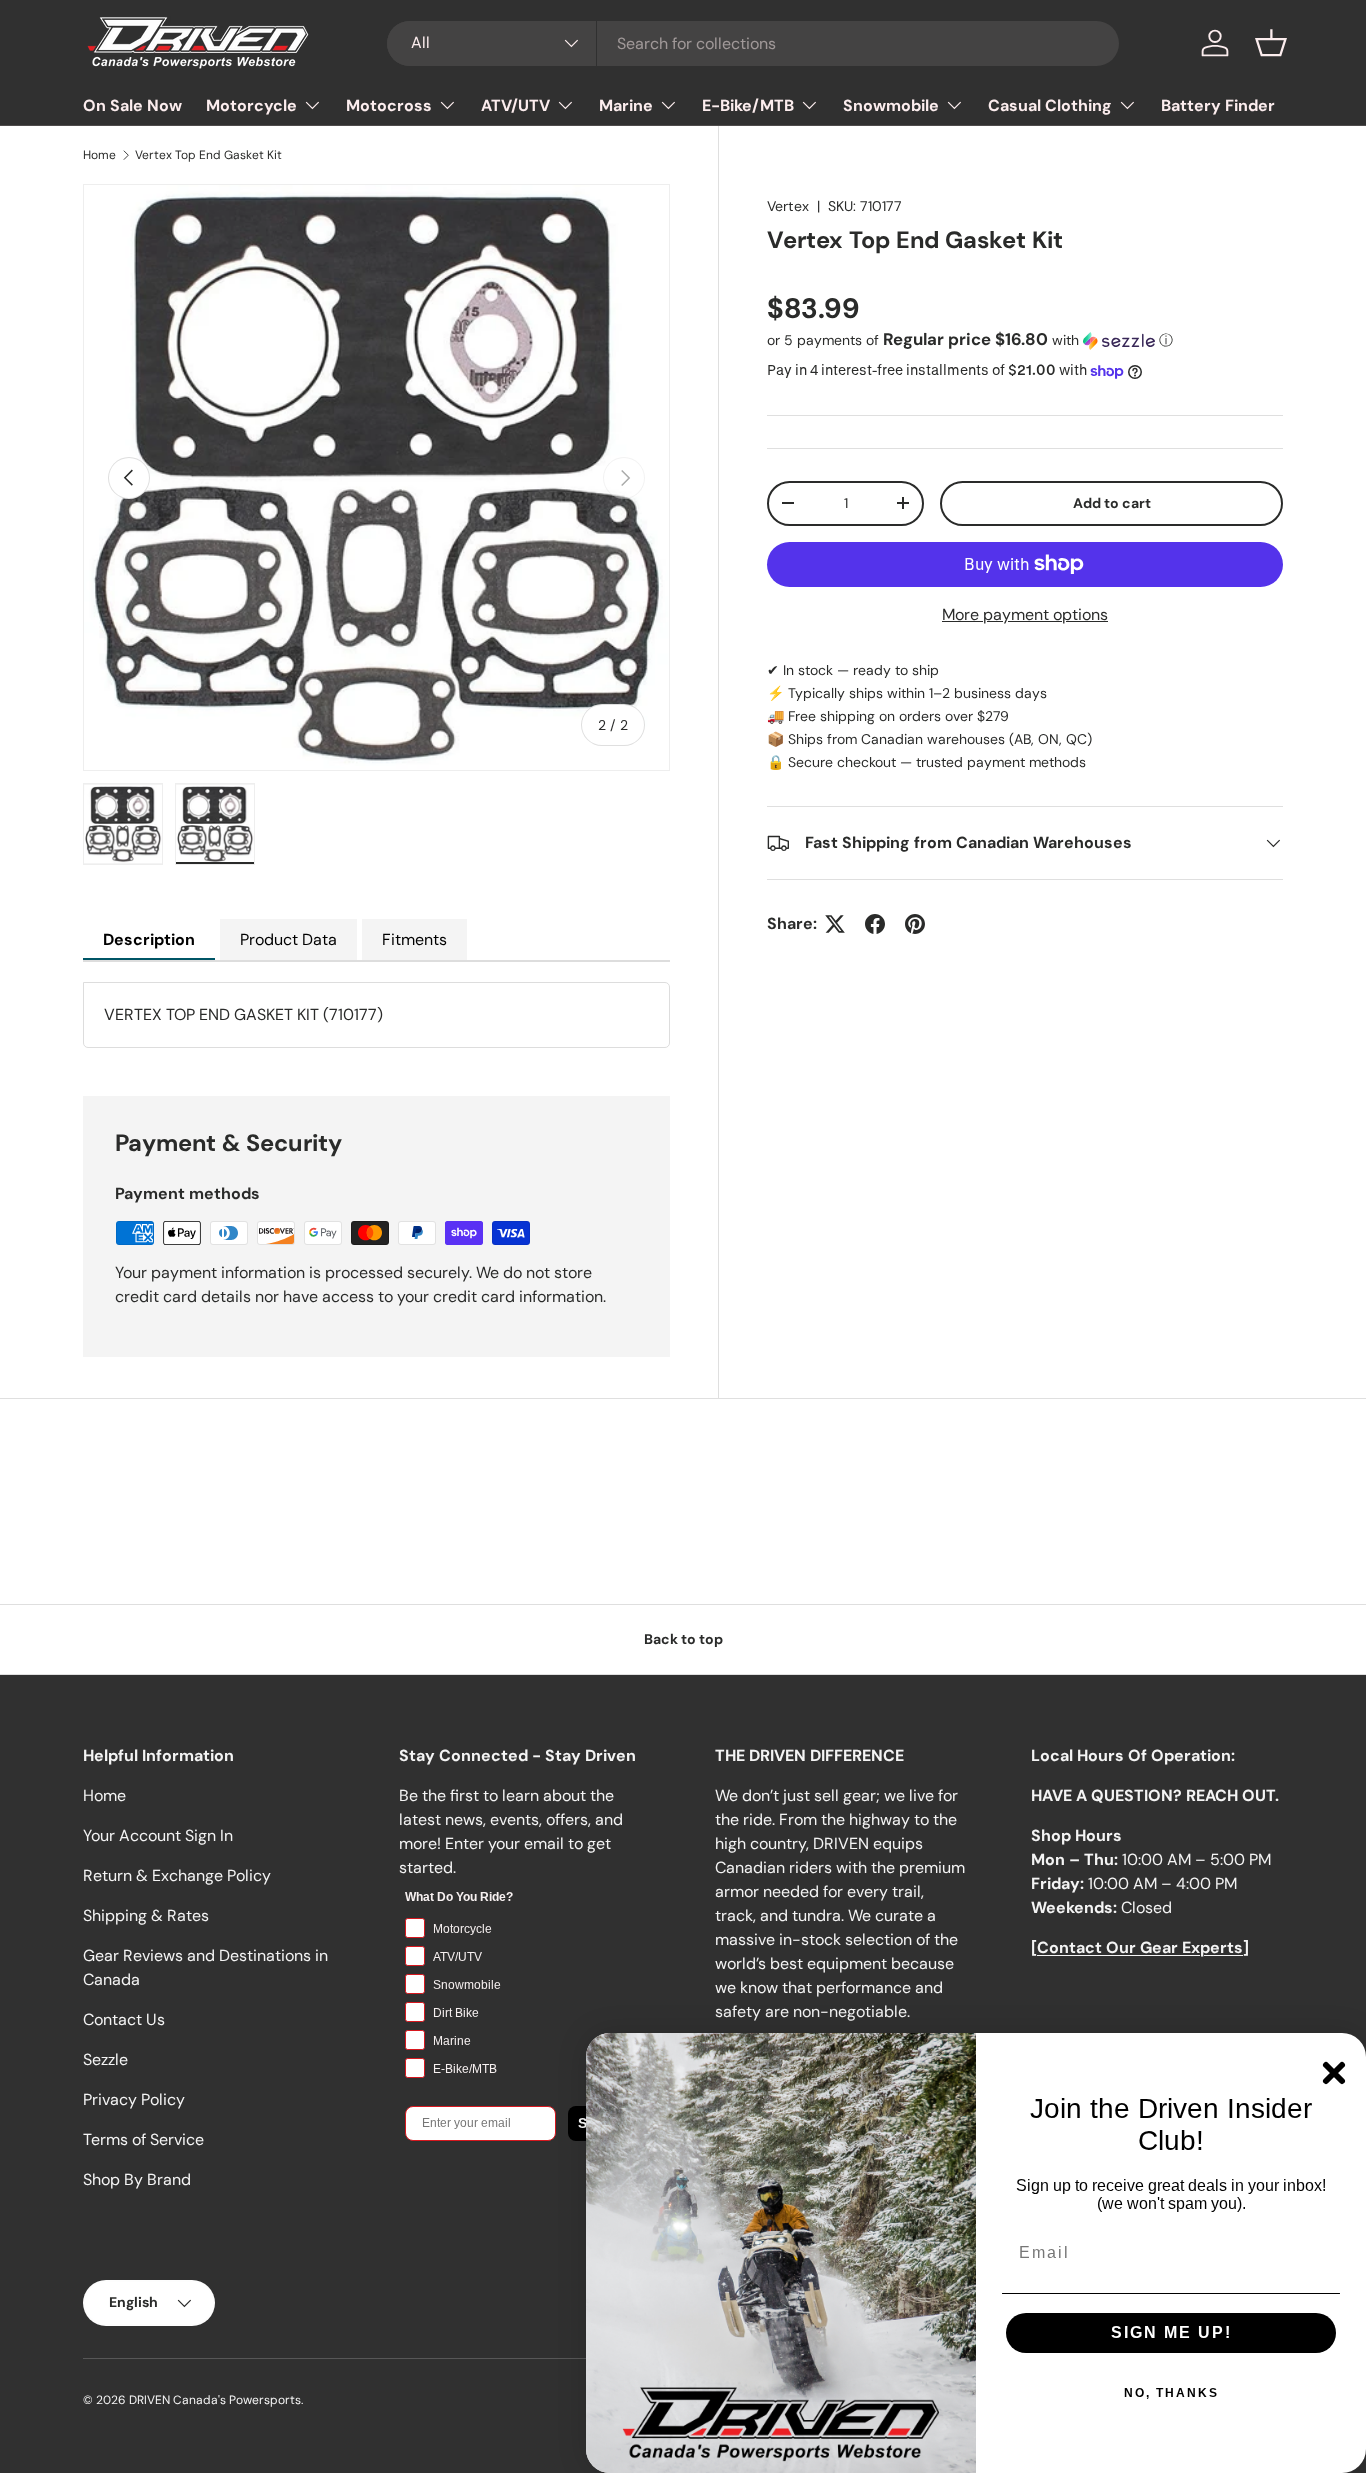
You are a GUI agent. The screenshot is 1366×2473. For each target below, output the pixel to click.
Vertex (788, 206)
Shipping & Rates (146, 1915)
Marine (626, 105)
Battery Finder (1218, 105)
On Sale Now (132, 105)
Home (99, 155)
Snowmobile (891, 105)
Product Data (288, 939)
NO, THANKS (1171, 2393)
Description (149, 939)
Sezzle (105, 2059)
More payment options (1025, 614)
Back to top (683, 1639)
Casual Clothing (1050, 105)
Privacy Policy (134, 2099)
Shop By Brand (137, 2179)
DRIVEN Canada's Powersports (215, 2400)
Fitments (414, 939)
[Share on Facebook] (875, 924)
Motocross (389, 105)
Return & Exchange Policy (177, 1875)
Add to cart (1112, 503)
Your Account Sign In (158, 1835)
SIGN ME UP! (1171, 2332)
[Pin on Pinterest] (915, 924)
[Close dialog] (1334, 2073)
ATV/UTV (515, 105)
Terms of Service (143, 2139)
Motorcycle (251, 105)
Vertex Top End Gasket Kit (208, 155)
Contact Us (124, 2019)
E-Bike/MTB (748, 105)
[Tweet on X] (835, 924)
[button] (1271, 43)
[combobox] (753, 43)
